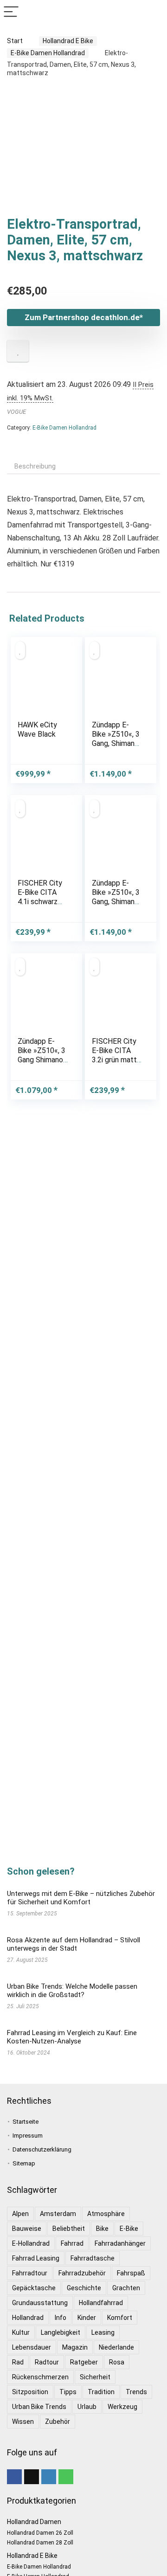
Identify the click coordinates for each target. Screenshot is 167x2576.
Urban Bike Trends (39, 2407)
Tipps (68, 2392)
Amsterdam (58, 2214)
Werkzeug (122, 2407)
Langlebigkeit (61, 2332)
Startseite (26, 2122)
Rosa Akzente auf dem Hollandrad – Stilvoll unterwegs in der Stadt (74, 1944)
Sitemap (24, 2163)
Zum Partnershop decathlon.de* (84, 317)
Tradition (101, 2392)
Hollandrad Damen (34, 2522)
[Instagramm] (49, 2477)
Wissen (23, 2422)
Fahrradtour (30, 2273)
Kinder (87, 2318)
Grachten (126, 2288)
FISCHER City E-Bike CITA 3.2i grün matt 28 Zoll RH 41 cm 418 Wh (114, 1060)
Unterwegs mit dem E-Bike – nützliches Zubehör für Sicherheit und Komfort (81, 1898)
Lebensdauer (32, 2347)
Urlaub (87, 2407)
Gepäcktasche (34, 2288)
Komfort (120, 2318)
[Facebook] (14, 2477)
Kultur (21, 2332)
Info (61, 2318)
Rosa (117, 2362)
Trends (136, 2392)
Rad (18, 2362)
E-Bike (129, 2229)
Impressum (28, 2136)
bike (102, 2229)
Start (15, 41)
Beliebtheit (69, 2229)
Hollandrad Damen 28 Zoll (40, 2543)
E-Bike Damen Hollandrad (48, 53)
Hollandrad (28, 2318)
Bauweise (27, 2229)
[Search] (153, 12)
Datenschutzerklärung (42, 2149)
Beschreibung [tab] (35, 466)
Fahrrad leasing (36, 2258)
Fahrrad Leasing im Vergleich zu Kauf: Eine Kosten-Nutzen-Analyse (72, 2037)
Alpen (20, 2214)
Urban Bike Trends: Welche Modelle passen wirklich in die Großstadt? (72, 1991)
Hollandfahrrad (101, 2303)
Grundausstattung (40, 2303)
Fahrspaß (131, 2273)
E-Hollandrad (31, 2243)
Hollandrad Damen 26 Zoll (40, 2533)
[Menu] (11, 12)
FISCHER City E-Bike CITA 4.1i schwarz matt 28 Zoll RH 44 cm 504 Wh (41, 906)
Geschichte (84, 2288)
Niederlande (116, 2347)
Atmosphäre (106, 2214)
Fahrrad (72, 2243)
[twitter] (32, 2477)
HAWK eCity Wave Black (37, 729)
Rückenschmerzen (40, 2377)
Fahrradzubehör (82, 2273)
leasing (103, 2332)
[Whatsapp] (66, 2477)
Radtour (47, 2362)
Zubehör (58, 2422)
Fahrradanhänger (120, 2243)
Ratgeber (84, 2362)
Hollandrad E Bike (68, 41)
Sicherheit (95, 2377)
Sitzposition (30, 2392)
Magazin (75, 2347)
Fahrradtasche (93, 2258)
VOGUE (16, 412)
